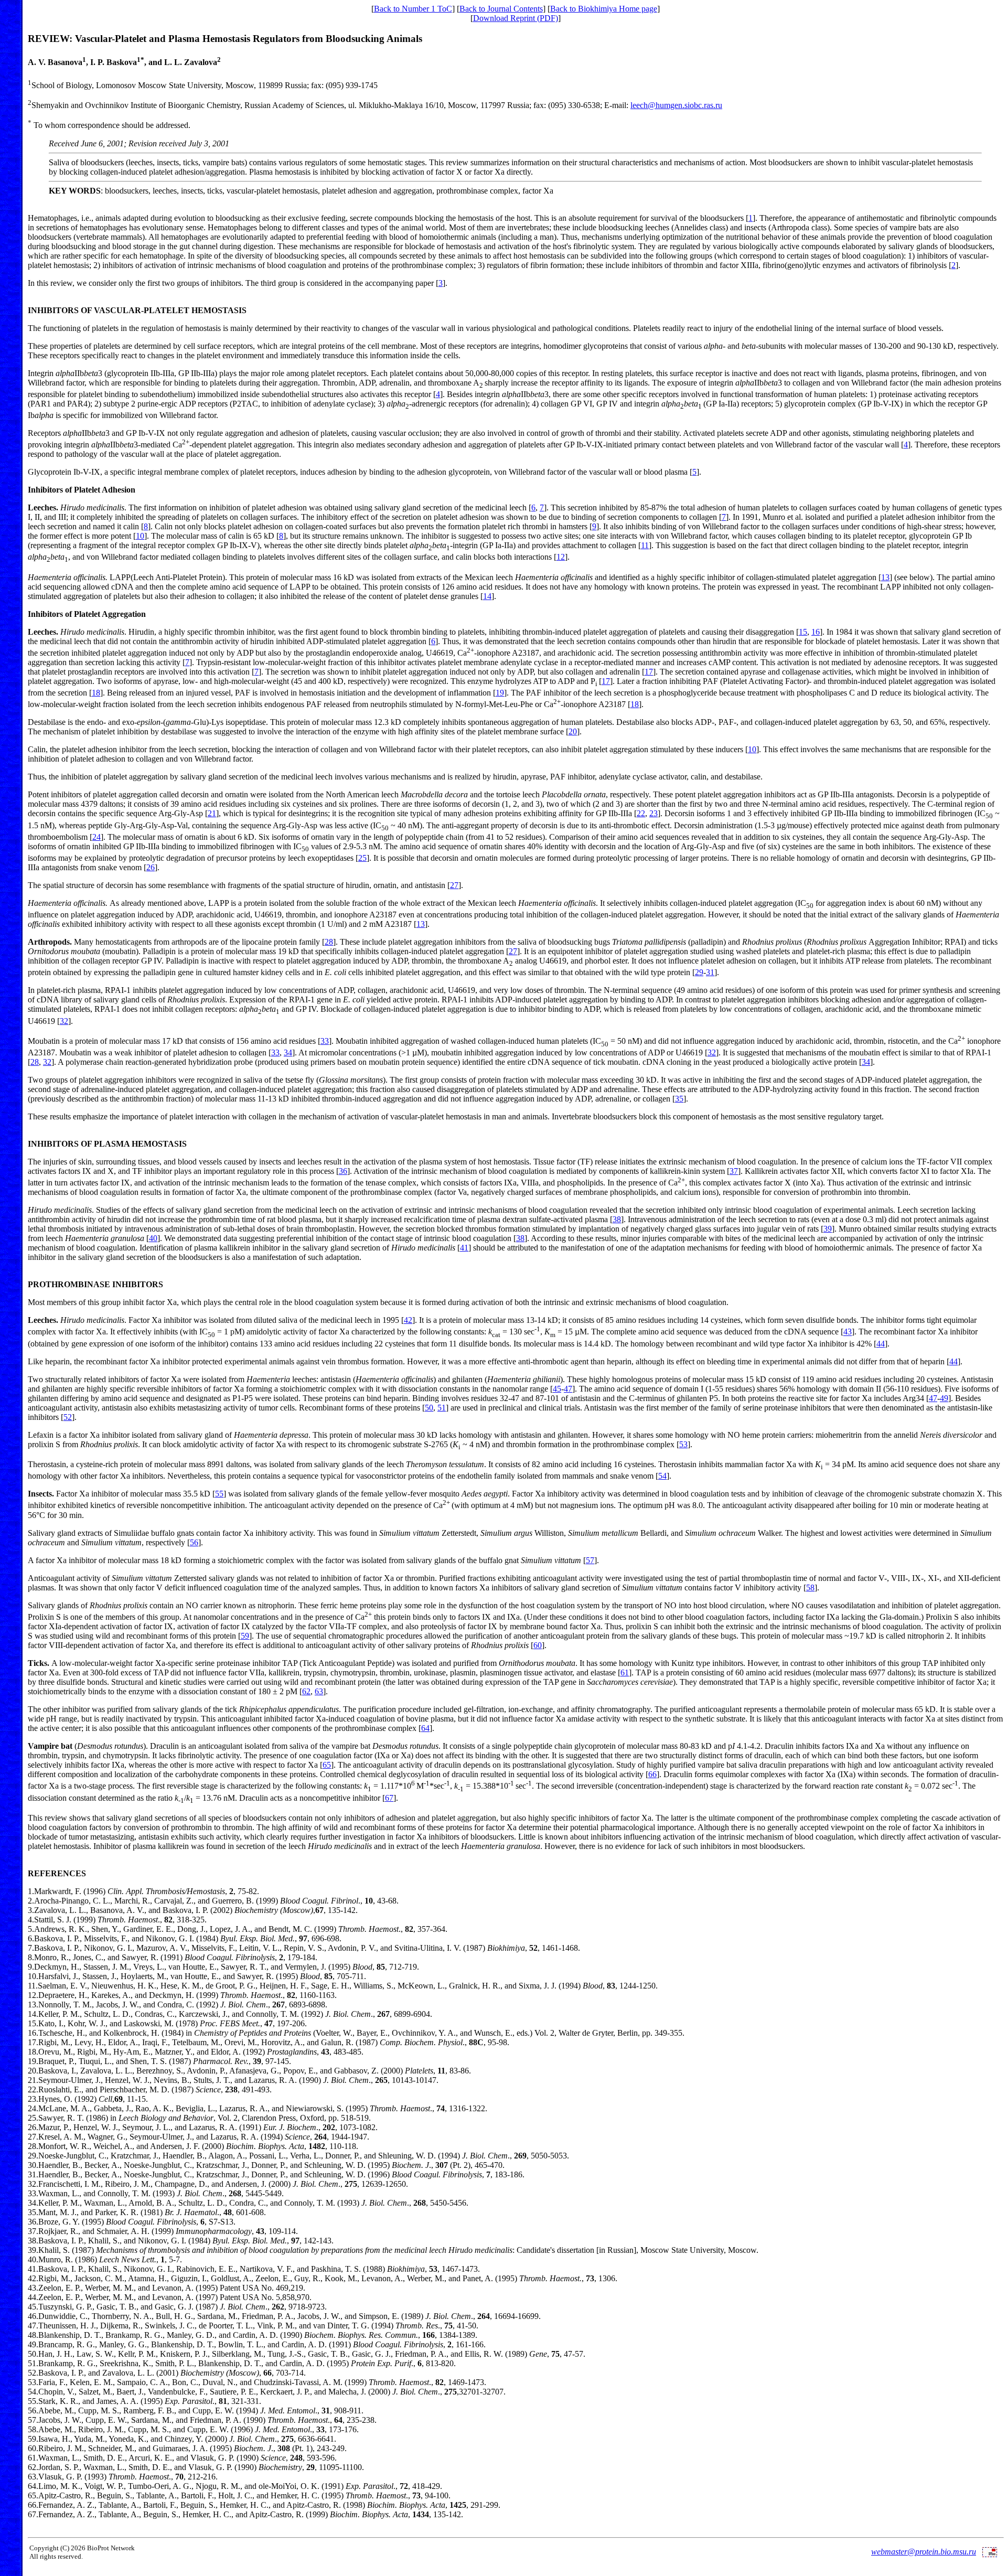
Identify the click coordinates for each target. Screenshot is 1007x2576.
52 (68, 1417)
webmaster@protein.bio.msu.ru (924, 2552)
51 (442, 1408)
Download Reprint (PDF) (516, 18)
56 (194, 1542)
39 (828, 1229)
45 (557, 1389)
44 (881, 1344)
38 (617, 1219)
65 (327, 1765)
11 (645, 545)
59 (245, 1636)
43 (848, 1332)
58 (810, 1588)
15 (803, 632)
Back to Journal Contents (501, 9)
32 (64, 1021)
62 (306, 1691)
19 (500, 693)
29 (699, 972)
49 (944, 1398)
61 (625, 1672)
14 (487, 596)
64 (425, 1728)
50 (429, 1408)
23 (654, 813)
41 (464, 1248)
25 (362, 858)
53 (683, 1444)
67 (389, 1798)
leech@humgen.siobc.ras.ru (676, 105)
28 (329, 942)
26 (151, 867)
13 (885, 577)
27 (454, 885)
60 (538, 1645)
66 (652, 1774)
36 (343, 1171)
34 (288, 1052)
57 (590, 1560)
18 (96, 693)
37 (734, 1171)
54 (662, 1476)
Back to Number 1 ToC (413, 9)
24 (97, 837)
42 (408, 1320)
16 (816, 632)
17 (649, 672)
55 (219, 1494)
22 (641, 813)
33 (325, 1041)
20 (573, 731)
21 (212, 813)
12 (561, 557)
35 (679, 1099)
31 (710, 972)
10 (140, 536)
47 (568, 1389)
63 (319, 1691)
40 (153, 1238)
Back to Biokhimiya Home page (604, 9)
